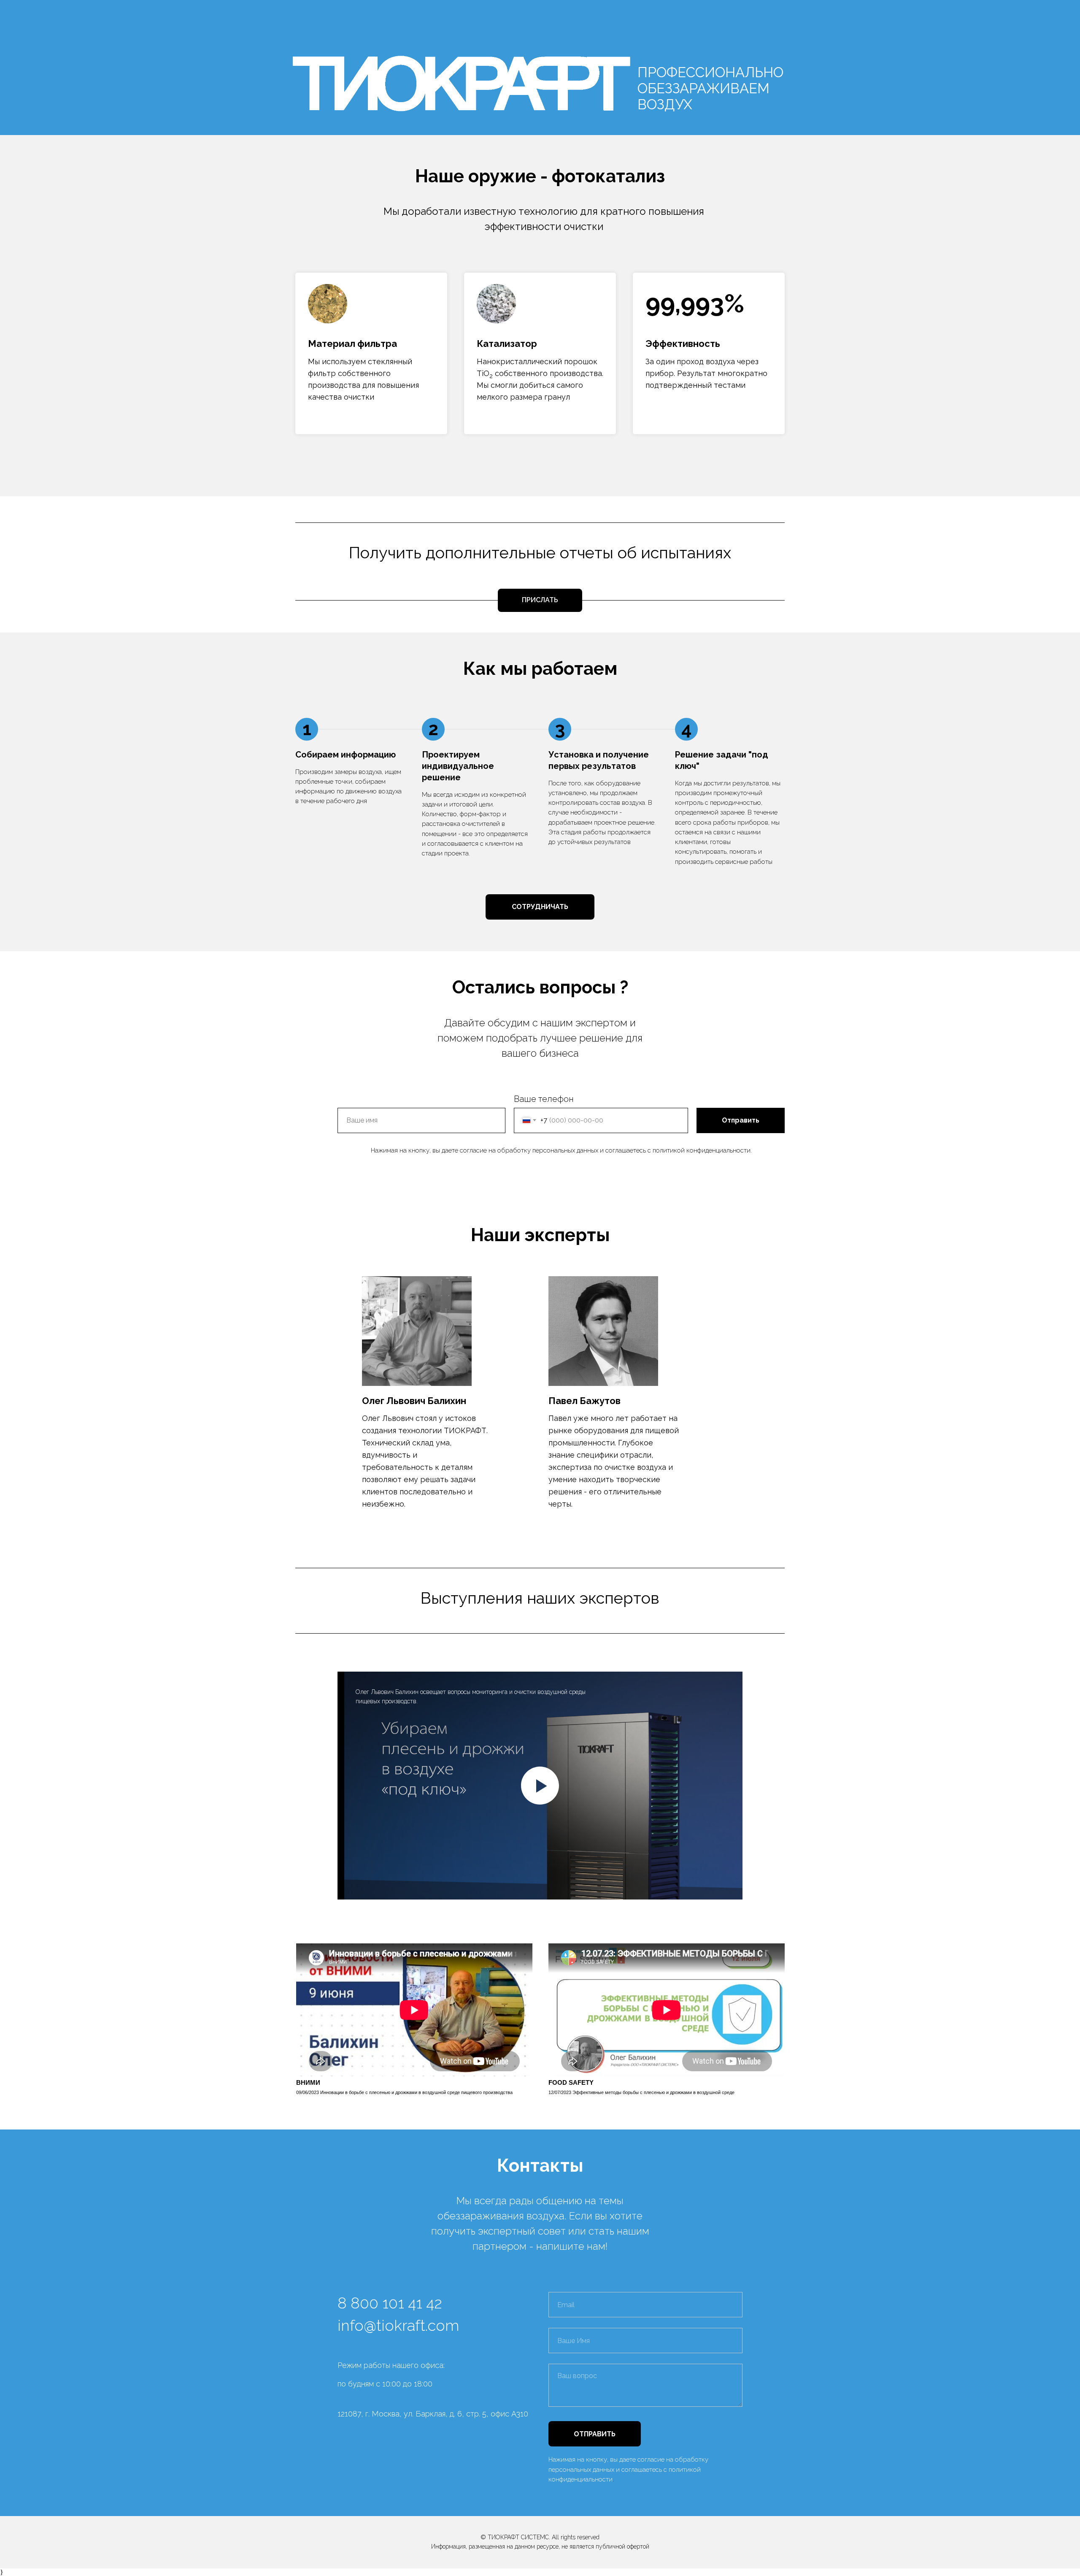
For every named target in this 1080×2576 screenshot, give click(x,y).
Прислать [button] (540, 600)
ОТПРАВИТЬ (595, 2434)
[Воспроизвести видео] (540, 1786)
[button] (540, 907)
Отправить (741, 1120)
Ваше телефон (544, 1099)
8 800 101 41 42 (390, 2303)
